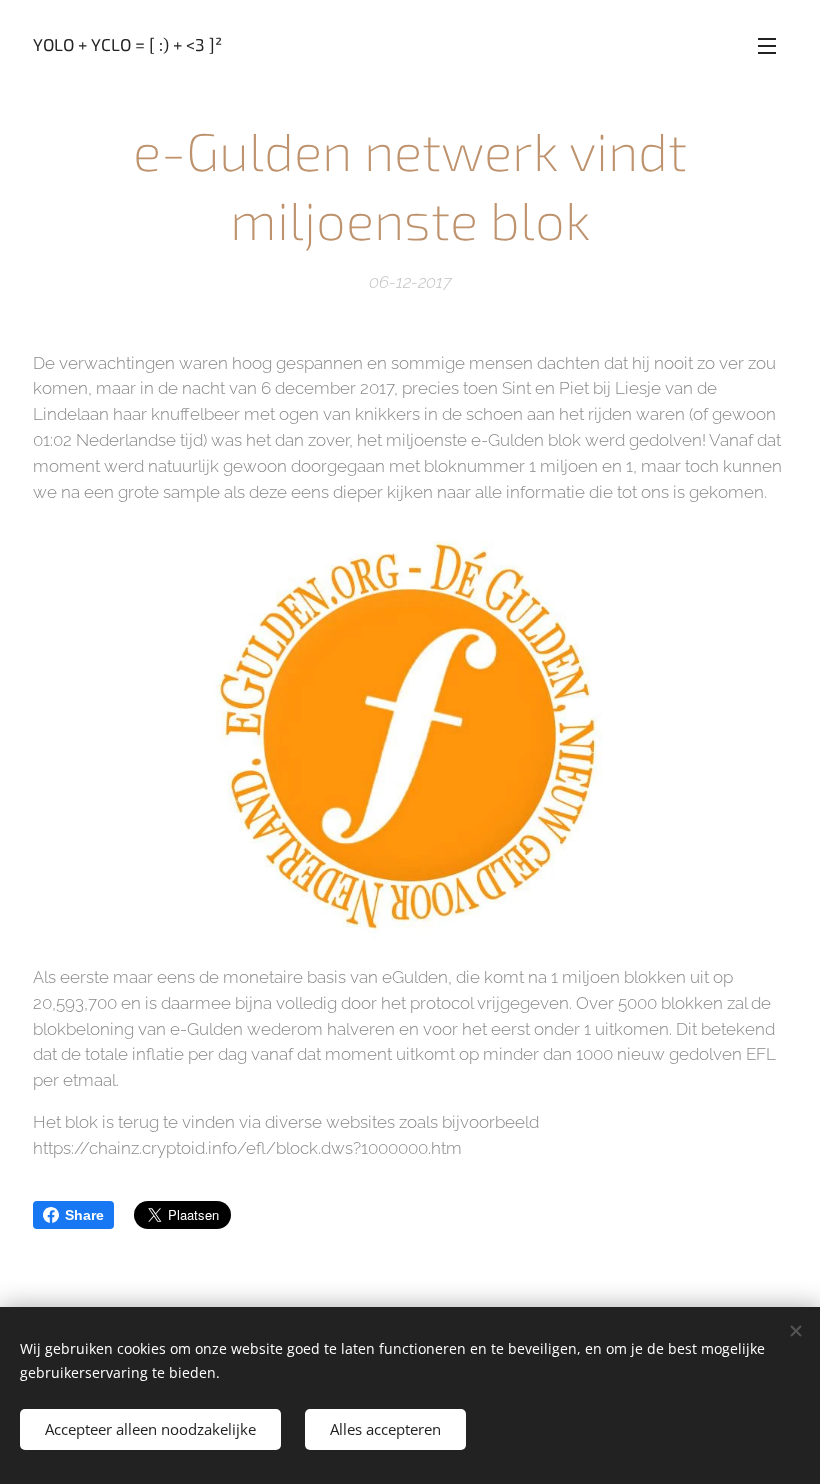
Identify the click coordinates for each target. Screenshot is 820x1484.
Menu (767, 45)
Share (84, 1215)
